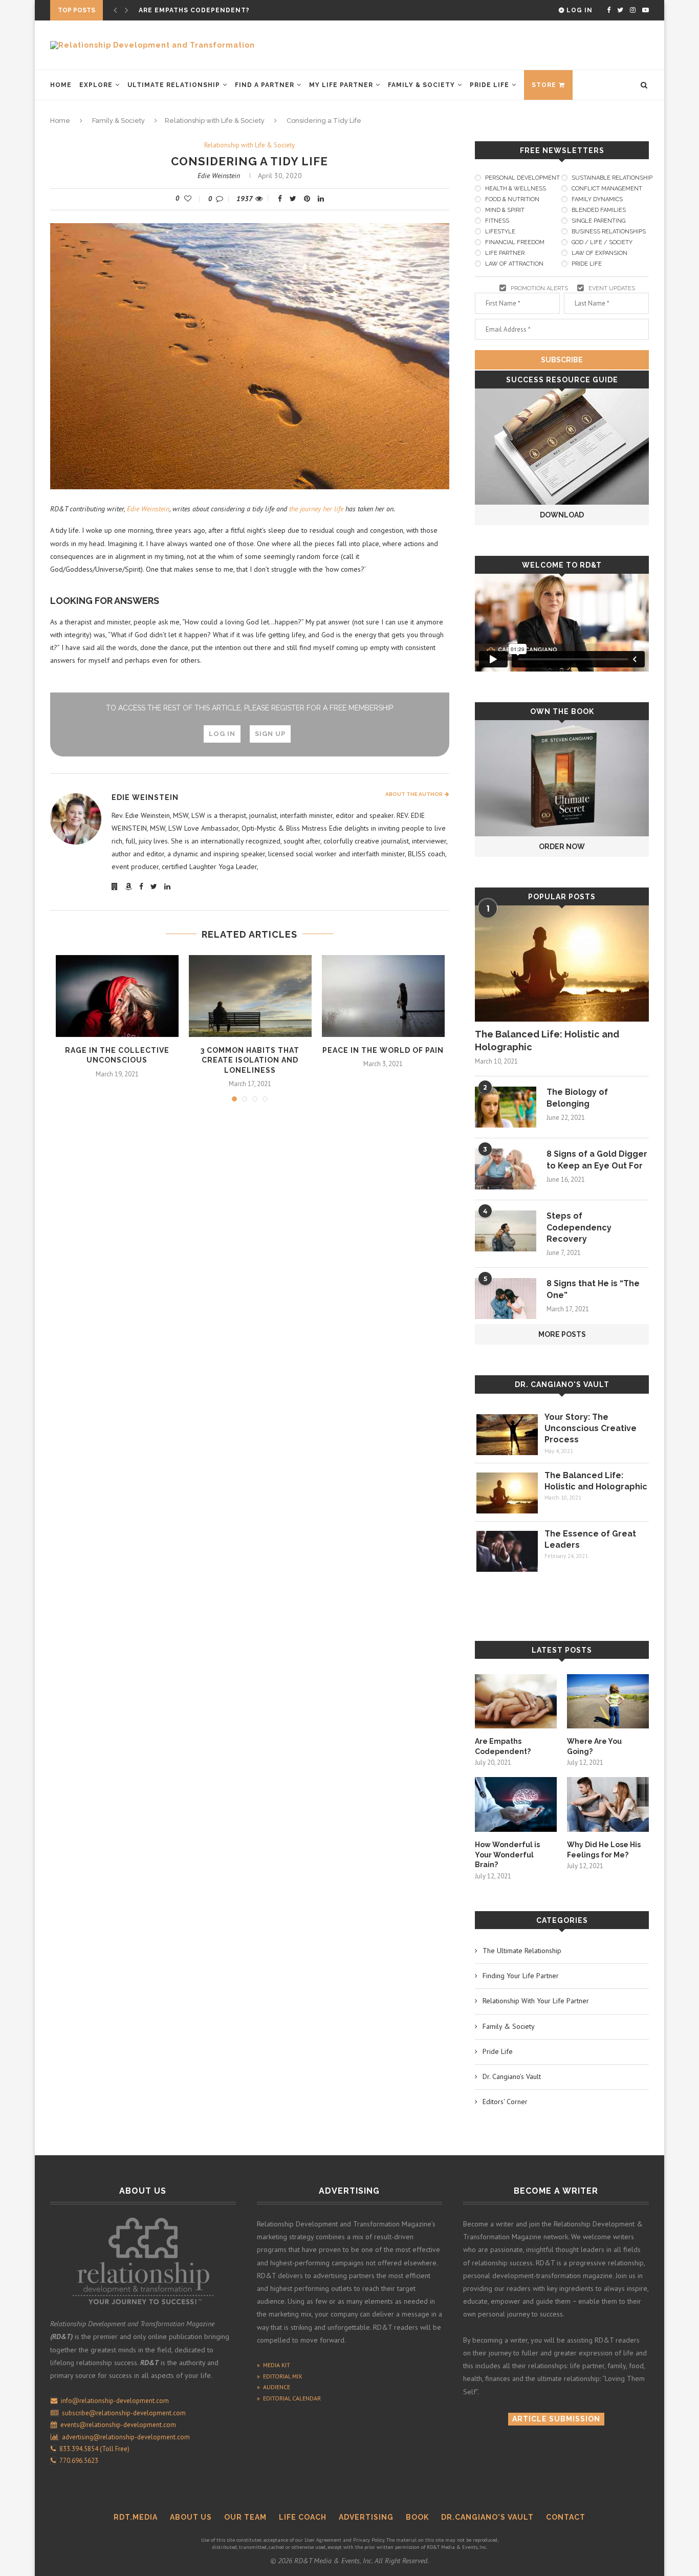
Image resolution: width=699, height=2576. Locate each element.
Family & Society (421, 85)
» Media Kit (274, 2365)
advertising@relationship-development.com (126, 2437)
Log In (578, 10)
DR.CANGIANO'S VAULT (487, 2517)
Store (544, 85)
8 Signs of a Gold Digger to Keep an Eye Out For (597, 1160)
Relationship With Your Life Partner (536, 2001)
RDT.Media (136, 2517)
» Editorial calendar (289, 2398)
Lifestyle (500, 232)
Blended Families (599, 210)
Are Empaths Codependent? (503, 1746)
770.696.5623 (77, 2461)
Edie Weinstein (219, 176)
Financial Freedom (515, 242)
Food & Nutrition (512, 199)
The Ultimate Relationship (522, 1951)
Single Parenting (598, 221)
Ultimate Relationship (174, 85)
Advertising (366, 2517)
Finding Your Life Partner (521, 1976)
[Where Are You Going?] (608, 1702)
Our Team (245, 2517)
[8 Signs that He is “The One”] (506, 1298)
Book (417, 2517)
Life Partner (505, 253)
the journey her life (316, 509)
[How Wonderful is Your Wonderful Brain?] (516, 1804)
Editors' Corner (505, 2102)
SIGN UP (270, 734)
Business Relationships (609, 232)
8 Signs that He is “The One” (593, 1289)
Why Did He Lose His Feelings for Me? (604, 1850)
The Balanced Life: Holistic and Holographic (547, 1041)
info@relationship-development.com (115, 2401)
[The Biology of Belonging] (506, 1107)
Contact (566, 2517)
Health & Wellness (516, 189)
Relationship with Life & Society (215, 121)
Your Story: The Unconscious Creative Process (591, 1428)
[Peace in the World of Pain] (383, 996)
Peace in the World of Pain (383, 1050)
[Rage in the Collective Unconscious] (117, 996)
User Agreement (323, 2540)
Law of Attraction (514, 264)
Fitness (497, 221)
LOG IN (222, 734)
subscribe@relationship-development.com (124, 2413)
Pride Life (489, 85)
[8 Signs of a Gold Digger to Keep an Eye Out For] (506, 1169)
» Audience (274, 2387)
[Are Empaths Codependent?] (516, 1702)
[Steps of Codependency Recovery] (506, 1231)
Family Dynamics (597, 199)
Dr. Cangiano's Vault (562, 1384)
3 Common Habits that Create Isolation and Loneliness (250, 1060)
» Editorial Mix (279, 2376)
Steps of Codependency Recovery (579, 1227)
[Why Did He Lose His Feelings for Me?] (608, 1804)
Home (61, 85)
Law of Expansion (599, 253)
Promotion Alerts (539, 288)
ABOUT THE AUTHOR (415, 794)
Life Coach (303, 2517)
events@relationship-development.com (118, 2425)
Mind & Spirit (505, 210)
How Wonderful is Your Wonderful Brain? (507, 1855)
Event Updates (612, 288)
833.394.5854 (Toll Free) (93, 2449)
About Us (191, 2517)
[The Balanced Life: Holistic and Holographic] (562, 964)
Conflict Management (607, 189)
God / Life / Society (602, 242)
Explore (96, 85)
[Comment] (222, 199)
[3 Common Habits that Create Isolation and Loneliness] (250, 996)
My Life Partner (341, 85)
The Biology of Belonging (577, 1098)
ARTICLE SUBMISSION (556, 2419)
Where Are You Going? (183, 10)
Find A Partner (265, 85)
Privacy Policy (369, 2540)
